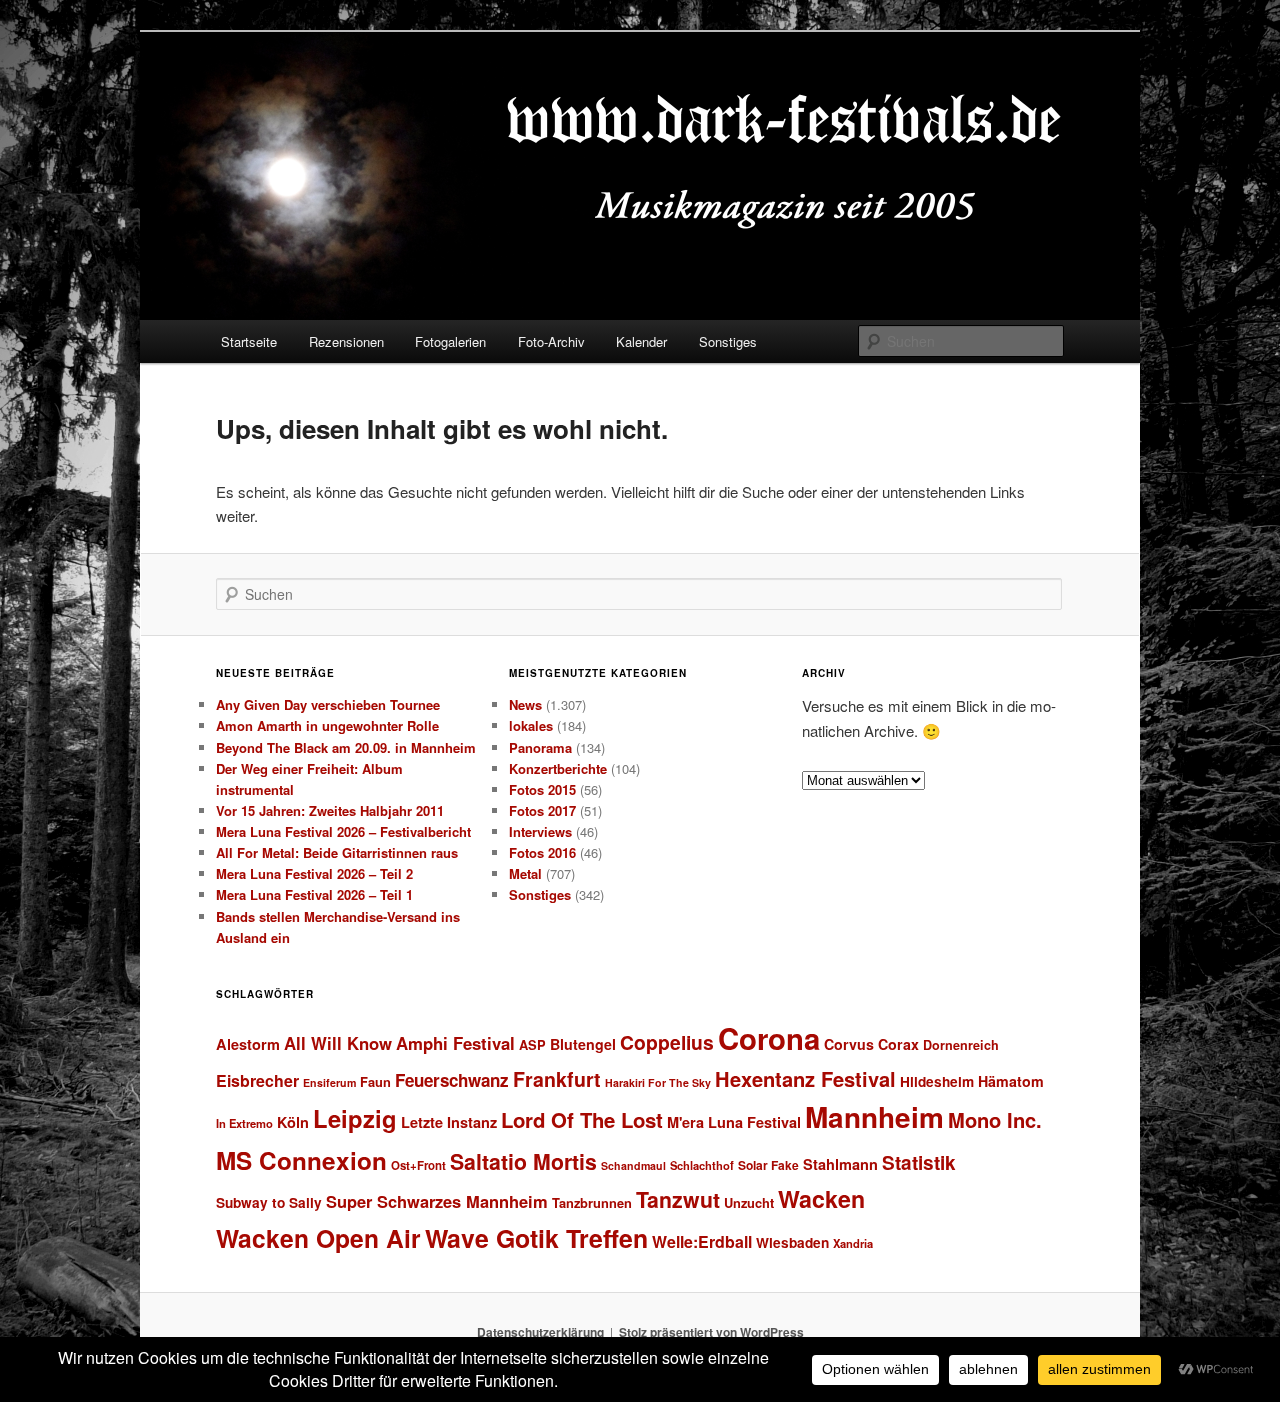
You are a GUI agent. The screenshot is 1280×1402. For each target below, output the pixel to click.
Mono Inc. (995, 1119)
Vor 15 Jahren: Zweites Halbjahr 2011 (330, 810)
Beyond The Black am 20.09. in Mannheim (346, 747)
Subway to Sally (269, 1202)
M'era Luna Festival (734, 1122)
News (525, 704)
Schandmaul (633, 1165)
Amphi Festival (455, 1043)
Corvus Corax (871, 1044)
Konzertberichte (558, 768)
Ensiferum (329, 1082)
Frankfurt (557, 1079)
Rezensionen (346, 341)
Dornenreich (961, 1045)
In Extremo (244, 1123)
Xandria (853, 1243)
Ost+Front (418, 1165)
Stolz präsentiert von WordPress (711, 1332)
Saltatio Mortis (523, 1161)
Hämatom (1011, 1081)
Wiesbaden (792, 1242)
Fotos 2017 (542, 810)
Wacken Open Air (318, 1238)
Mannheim (874, 1117)
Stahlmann (840, 1164)
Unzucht (749, 1202)
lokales (531, 725)
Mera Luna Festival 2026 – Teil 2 (314, 873)
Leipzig (355, 1118)
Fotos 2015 (542, 789)
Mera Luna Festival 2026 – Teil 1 (314, 894)
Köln (293, 1122)
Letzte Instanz (449, 1122)
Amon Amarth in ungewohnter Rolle (327, 725)
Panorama (540, 747)
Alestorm (248, 1044)
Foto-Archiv (551, 341)
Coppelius (667, 1042)
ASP (532, 1044)
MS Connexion (301, 1160)
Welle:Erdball (702, 1241)
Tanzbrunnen (592, 1202)
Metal (525, 873)
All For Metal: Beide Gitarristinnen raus (337, 852)
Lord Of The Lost (582, 1119)
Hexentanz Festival (805, 1078)
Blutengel (583, 1044)
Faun (375, 1081)
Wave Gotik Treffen (536, 1238)
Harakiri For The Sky (658, 1082)
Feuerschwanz (452, 1080)
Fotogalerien (450, 341)
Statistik (919, 1162)
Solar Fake (768, 1165)
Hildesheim (937, 1081)
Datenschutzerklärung (540, 1332)
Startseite (249, 341)
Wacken (821, 1198)
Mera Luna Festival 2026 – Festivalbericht (343, 831)
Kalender (641, 341)
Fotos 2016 (542, 852)
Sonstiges (728, 341)
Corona (769, 1038)
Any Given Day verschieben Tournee (328, 704)
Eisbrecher (257, 1080)
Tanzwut (678, 1199)
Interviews (540, 831)
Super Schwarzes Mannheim (437, 1201)
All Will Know (338, 1043)
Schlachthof (702, 1165)
